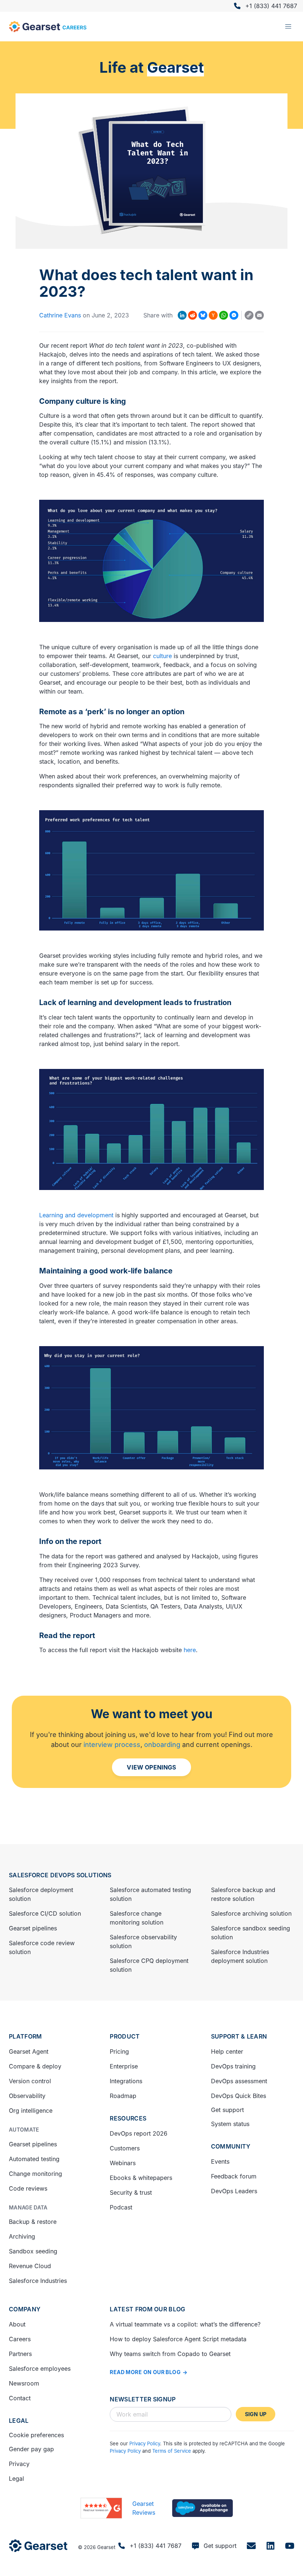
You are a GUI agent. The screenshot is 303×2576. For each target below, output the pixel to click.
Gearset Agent (29, 2051)
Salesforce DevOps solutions (60, 1875)
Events (220, 2161)
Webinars (123, 2163)
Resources (128, 2118)
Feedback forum (234, 2176)
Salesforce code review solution (42, 1947)
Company (25, 2309)
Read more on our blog (145, 2372)
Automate (24, 2130)
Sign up (256, 2414)
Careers (20, 2339)
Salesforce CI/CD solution (45, 1913)
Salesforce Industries (38, 2281)
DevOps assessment (239, 2081)
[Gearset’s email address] (251, 2546)
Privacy (19, 2464)
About (17, 2324)
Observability (27, 2096)
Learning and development (76, 1215)
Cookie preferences (36, 2435)
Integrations (126, 2081)
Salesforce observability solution (143, 1942)
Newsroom (24, 2383)
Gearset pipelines (33, 1928)
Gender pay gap (31, 2449)
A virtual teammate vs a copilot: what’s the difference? (185, 2324)
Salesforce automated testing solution (150, 1894)
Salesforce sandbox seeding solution (251, 1933)
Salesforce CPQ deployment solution (149, 1965)
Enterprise (124, 2066)
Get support (227, 2110)
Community (231, 2146)
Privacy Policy (145, 2443)
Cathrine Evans (60, 315)
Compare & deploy (35, 2066)
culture (162, 656)
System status (230, 2124)
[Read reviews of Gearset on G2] (101, 2508)
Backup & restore (33, 2222)
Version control (30, 2081)
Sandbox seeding (33, 2251)
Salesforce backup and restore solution (243, 1894)
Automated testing (34, 2159)
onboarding (162, 1745)
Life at (152, 67)
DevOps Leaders (234, 2191)
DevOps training (233, 2066)
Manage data (28, 2207)
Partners (20, 2354)
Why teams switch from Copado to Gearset (170, 2354)
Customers (125, 2148)
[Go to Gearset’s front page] (38, 2546)
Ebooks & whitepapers (141, 2178)
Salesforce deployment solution (41, 1894)
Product (125, 2036)
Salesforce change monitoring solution (137, 1918)
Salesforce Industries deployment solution (240, 1956)
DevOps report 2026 (139, 2133)
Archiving (22, 2236)
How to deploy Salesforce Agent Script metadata (178, 2339)
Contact (20, 2398)
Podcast (121, 2207)
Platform (25, 2036)
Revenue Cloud (30, 2266)
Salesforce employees (40, 2369)
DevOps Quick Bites (239, 2096)
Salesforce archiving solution (251, 1913)
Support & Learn (239, 2036)
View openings (151, 1767)
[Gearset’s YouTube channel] (290, 2546)
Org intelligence (31, 2111)
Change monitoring (35, 2174)
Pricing (119, 2051)
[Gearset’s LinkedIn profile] (270, 2546)
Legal (19, 2421)
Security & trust (131, 2192)
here (190, 1650)
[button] (288, 27)
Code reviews (28, 2188)
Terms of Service (172, 2451)
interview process (112, 1745)
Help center (227, 2051)
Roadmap (123, 2096)
